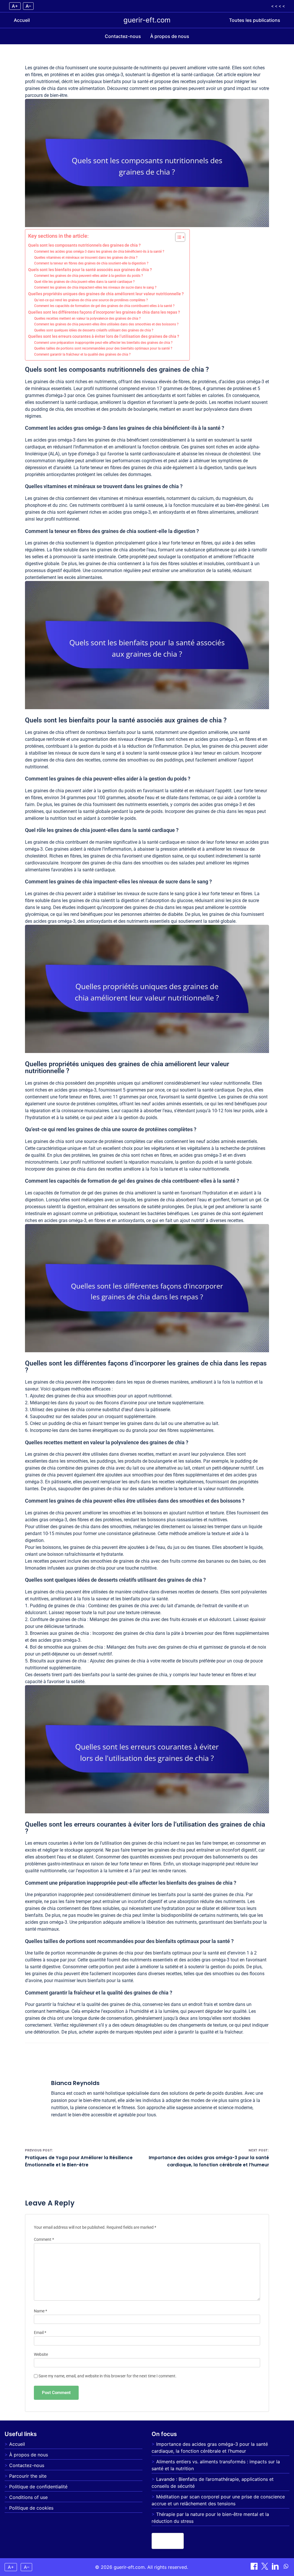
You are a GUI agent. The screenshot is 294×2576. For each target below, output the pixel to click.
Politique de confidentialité (38, 2487)
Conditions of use (28, 2497)
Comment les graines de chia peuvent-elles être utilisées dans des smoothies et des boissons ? (106, 324)
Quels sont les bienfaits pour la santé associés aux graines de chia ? (90, 270)
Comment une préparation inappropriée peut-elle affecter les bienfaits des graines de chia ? (103, 343)
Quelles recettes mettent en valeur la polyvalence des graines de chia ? (87, 319)
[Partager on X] (265, 2568)
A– (28, 6)
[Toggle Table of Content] (177, 237)
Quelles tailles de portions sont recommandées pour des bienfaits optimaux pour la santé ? (103, 348)
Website (41, 2355)
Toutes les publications (255, 20)
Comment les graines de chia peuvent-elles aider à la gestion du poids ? (89, 276)
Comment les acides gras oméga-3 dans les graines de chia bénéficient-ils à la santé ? (99, 252)
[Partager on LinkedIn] (276, 2568)
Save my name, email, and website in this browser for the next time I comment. (108, 2376)
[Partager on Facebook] (255, 2568)
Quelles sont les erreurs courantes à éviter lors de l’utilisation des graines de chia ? (104, 336)
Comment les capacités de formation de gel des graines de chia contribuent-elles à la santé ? (104, 306)
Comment (44, 2240)
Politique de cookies (31, 2508)
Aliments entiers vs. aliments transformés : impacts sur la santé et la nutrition (216, 2465)
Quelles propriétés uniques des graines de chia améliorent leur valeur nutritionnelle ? (106, 294)
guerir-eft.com (147, 20)
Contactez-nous (123, 36)
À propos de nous (170, 36)
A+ (15, 6)
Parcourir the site (28, 2476)
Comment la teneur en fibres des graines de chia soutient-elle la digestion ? (91, 263)
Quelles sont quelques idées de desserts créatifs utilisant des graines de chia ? (94, 330)
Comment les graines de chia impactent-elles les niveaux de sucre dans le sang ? (95, 287)
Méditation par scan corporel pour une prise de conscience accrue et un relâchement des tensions (218, 2500)
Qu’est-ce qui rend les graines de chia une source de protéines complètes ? (91, 300)
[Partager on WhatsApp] (286, 2568)
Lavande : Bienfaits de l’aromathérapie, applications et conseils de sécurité (213, 2483)
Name (40, 2311)
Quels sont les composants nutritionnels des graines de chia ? (84, 245)
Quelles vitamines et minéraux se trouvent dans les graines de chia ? (86, 258)
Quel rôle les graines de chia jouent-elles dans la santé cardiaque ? (84, 282)
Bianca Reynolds (75, 2083)
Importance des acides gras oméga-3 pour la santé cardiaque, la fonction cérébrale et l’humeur (210, 2448)
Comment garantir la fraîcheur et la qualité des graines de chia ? (82, 354)
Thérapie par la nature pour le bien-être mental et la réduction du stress (210, 2518)
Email (40, 2333)
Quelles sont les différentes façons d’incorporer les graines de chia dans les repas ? (104, 312)
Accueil (22, 20)
